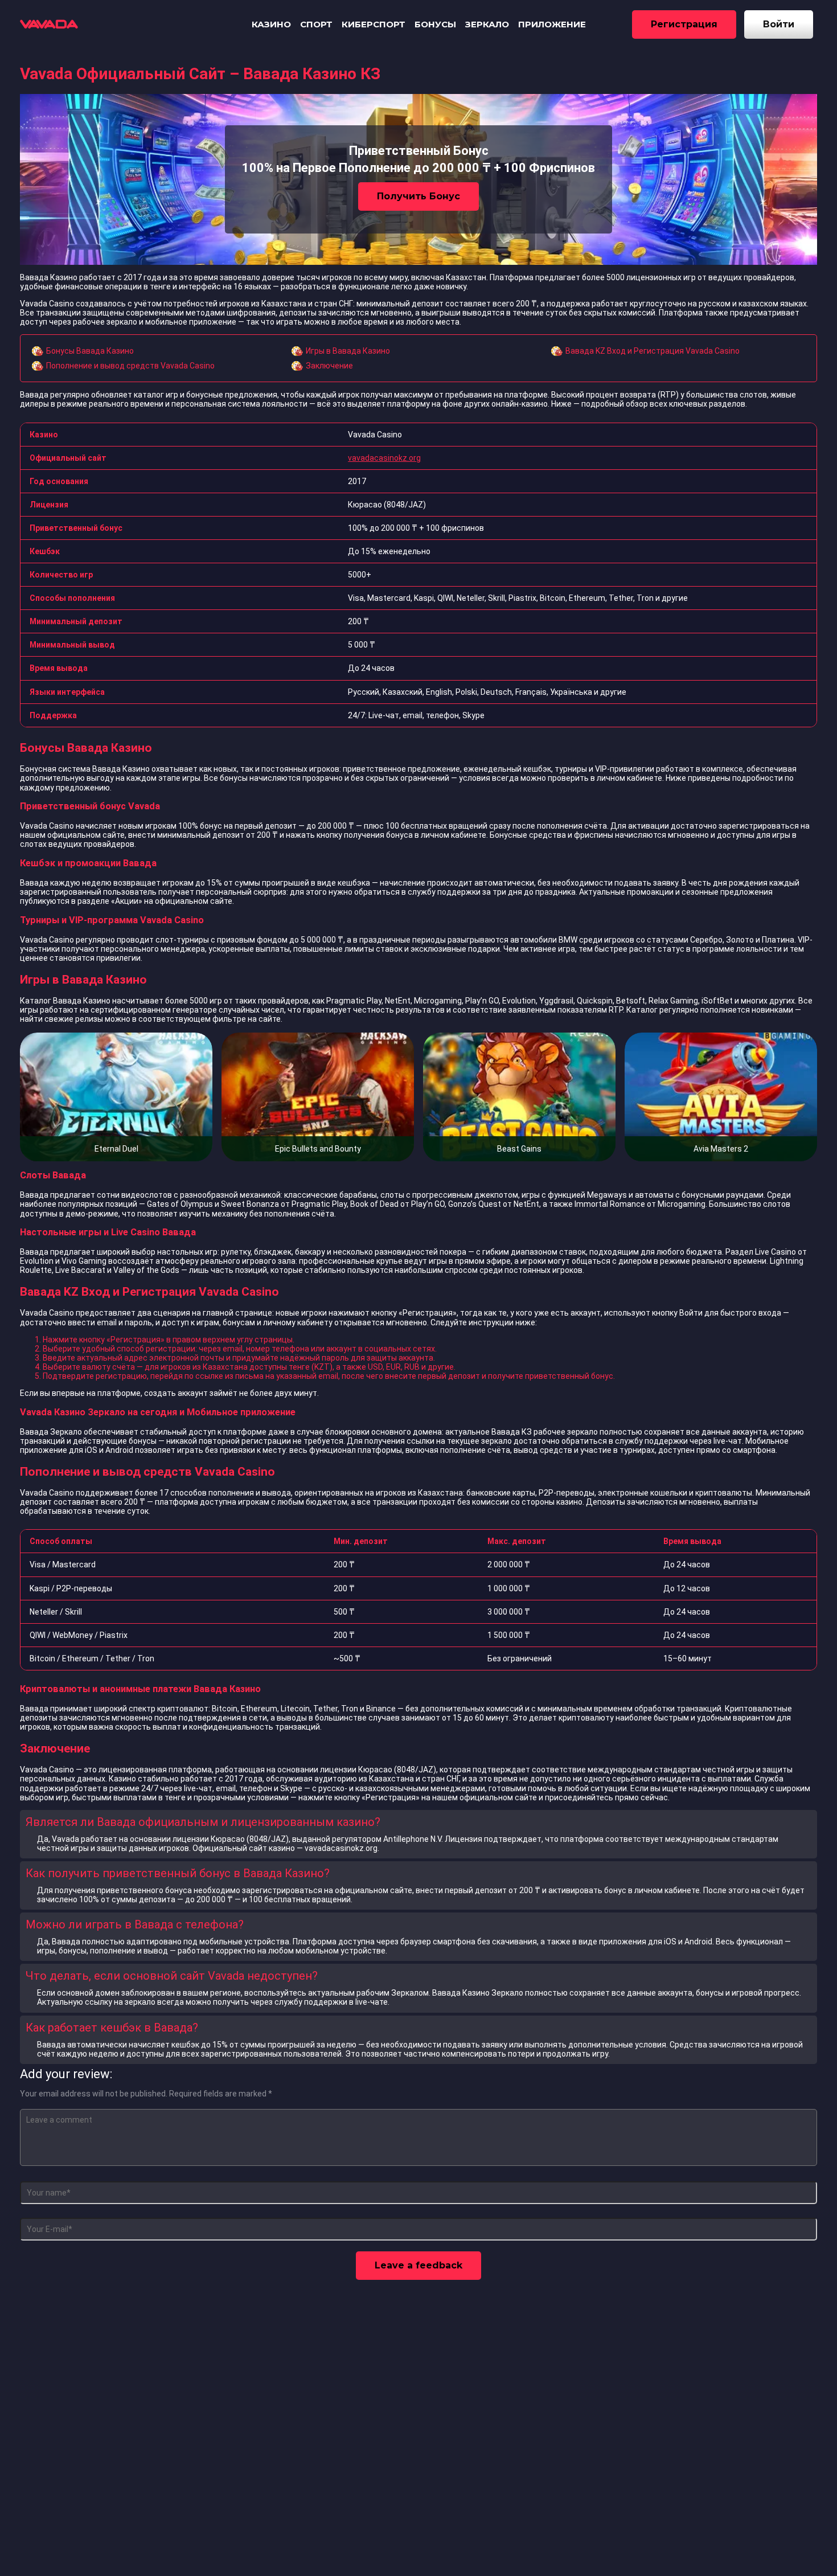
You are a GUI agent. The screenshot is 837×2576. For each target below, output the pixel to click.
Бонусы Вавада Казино (90, 351)
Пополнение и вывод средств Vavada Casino (130, 366)
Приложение (552, 24)
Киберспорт (374, 24)
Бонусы (435, 24)
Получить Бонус (419, 196)
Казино (271, 24)
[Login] (779, 24)
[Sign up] (684, 24)
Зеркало (487, 24)
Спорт (316, 24)
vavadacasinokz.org (384, 458)
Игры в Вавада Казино (348, 351)
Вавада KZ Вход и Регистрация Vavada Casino (653, 351)
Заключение (329, 366)
